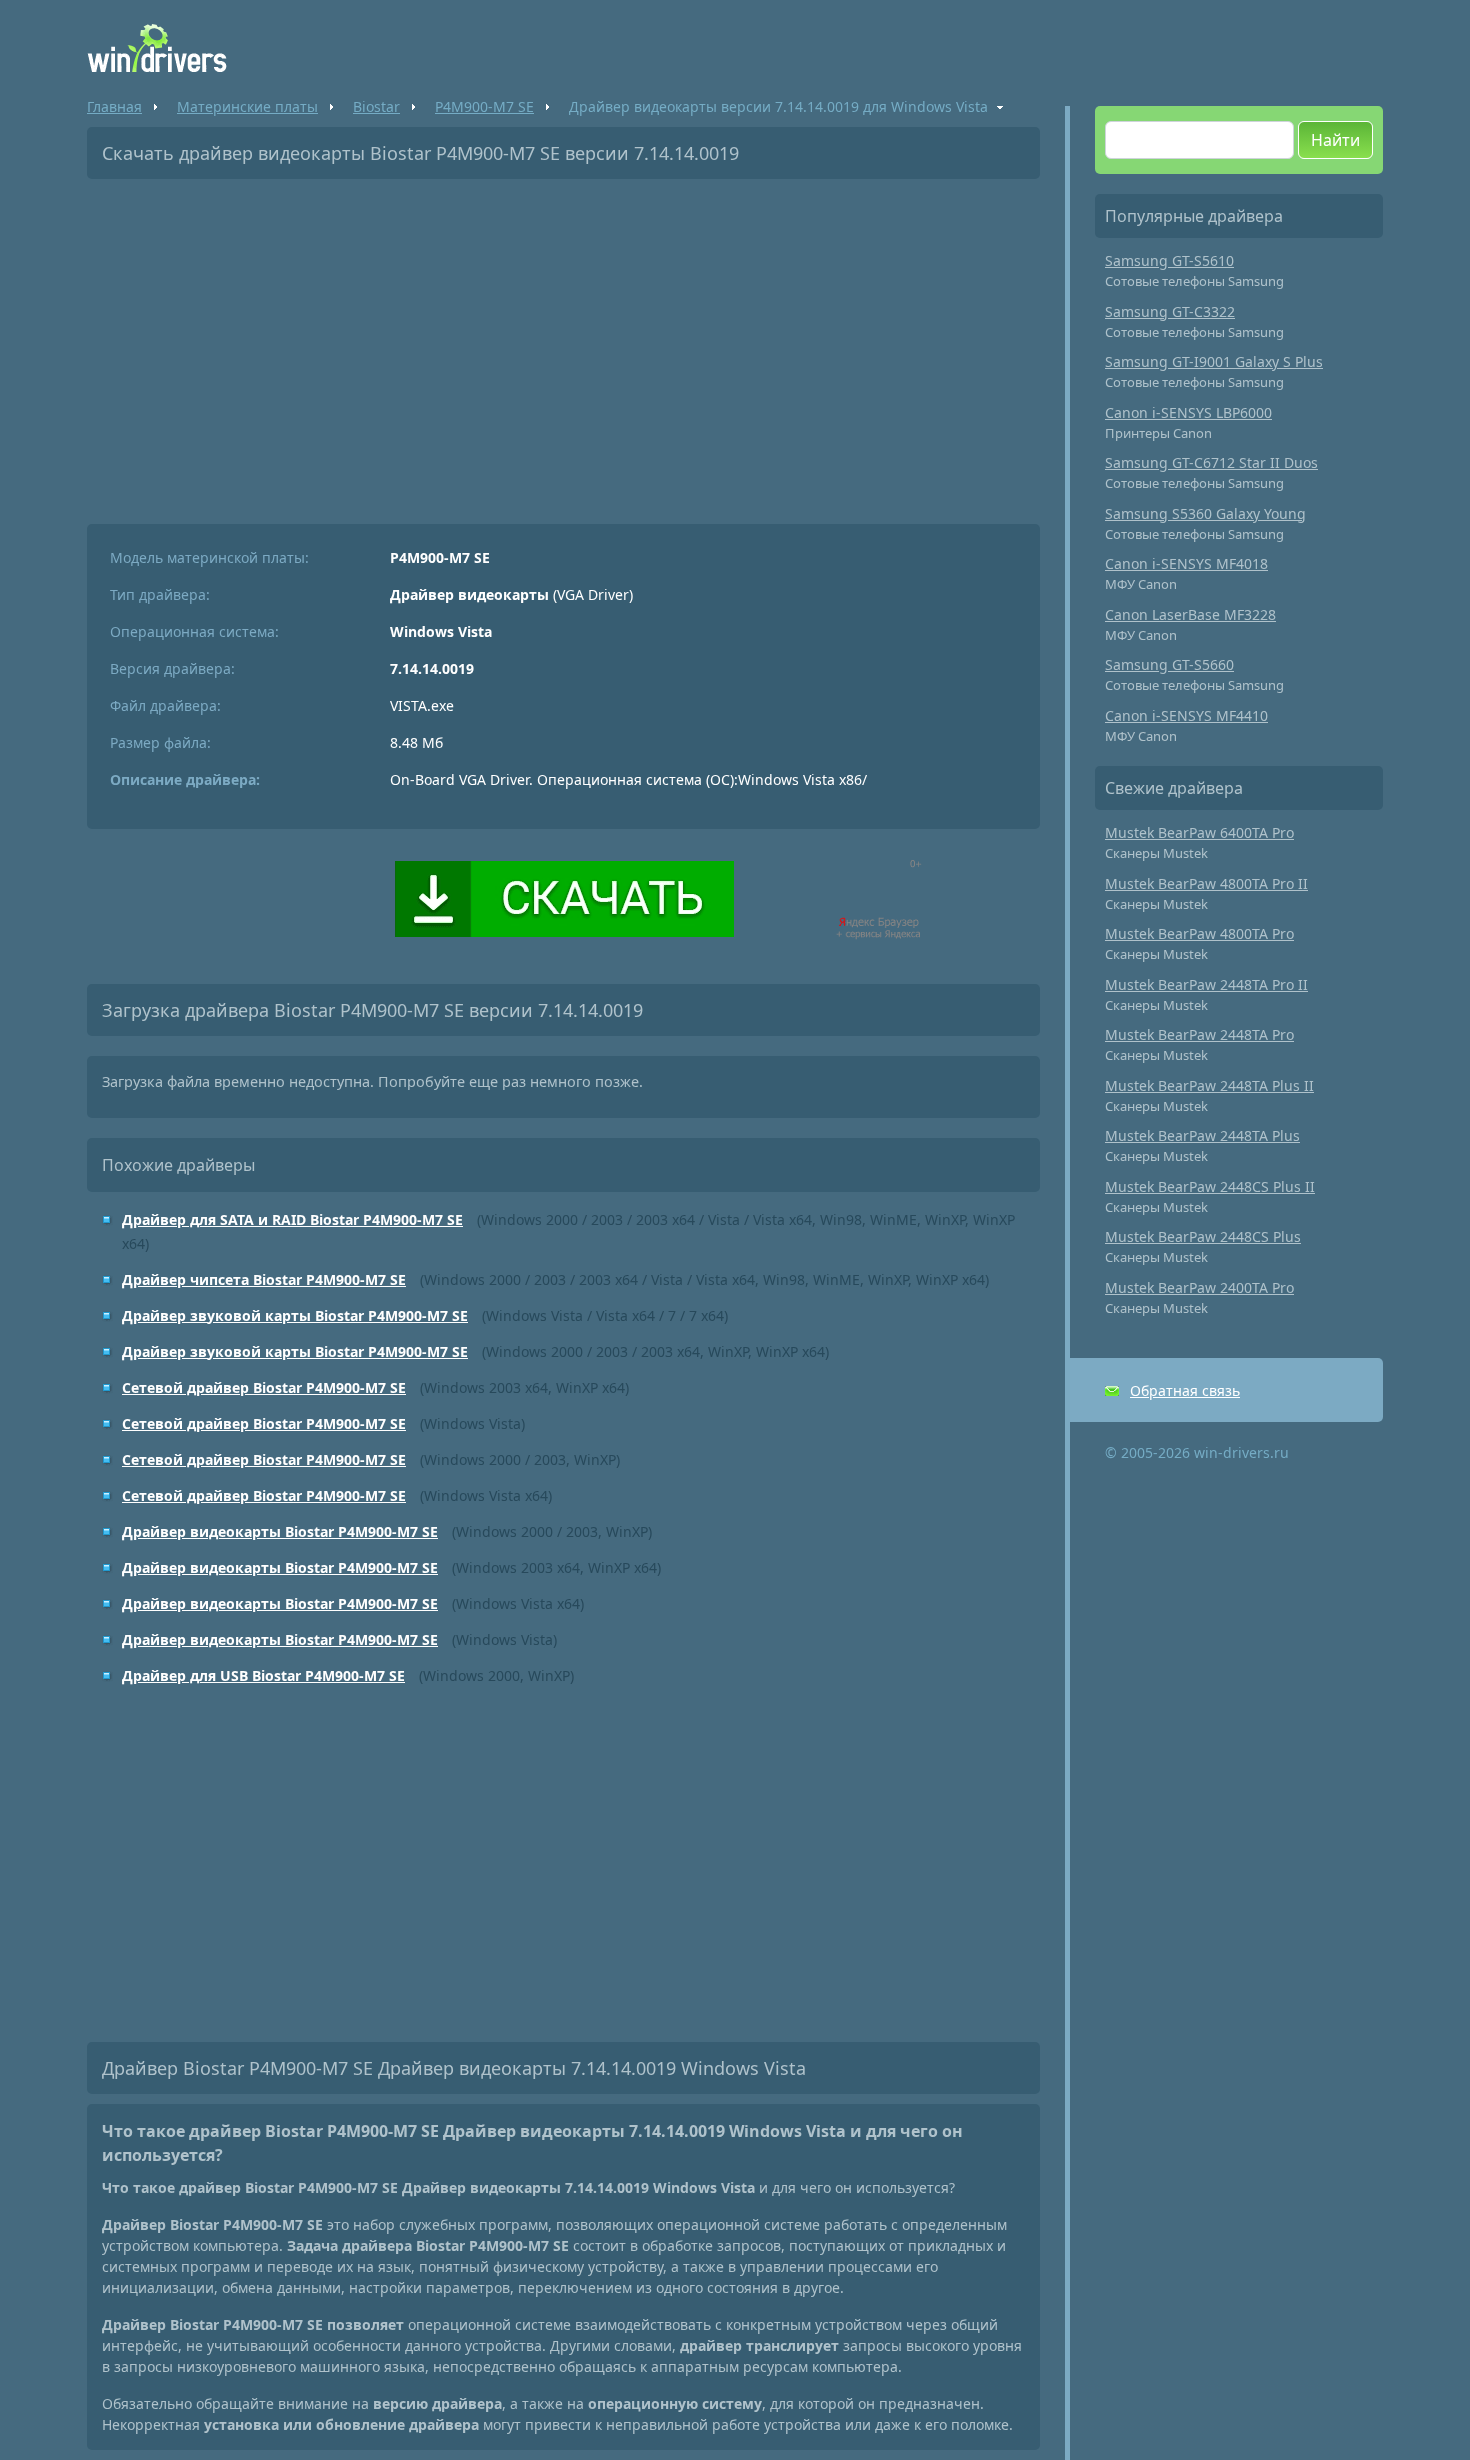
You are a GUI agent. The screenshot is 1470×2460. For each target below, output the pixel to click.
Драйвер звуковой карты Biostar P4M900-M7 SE (295, 1315)
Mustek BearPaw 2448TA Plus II (1209, 1085)
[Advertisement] (563, 344)
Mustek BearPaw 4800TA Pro (1199, 933)
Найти (1335, 140)
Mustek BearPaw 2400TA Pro (1199, 1287)
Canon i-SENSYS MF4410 (1186, 715)
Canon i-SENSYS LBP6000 (1188, 412)
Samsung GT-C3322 (1170, 311)
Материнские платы (247, 106)
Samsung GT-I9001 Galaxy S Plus (1214, 361)
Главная (114, 106)
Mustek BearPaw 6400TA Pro (1199, 832)
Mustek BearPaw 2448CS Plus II (1210, 1186)
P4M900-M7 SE (484, 106)
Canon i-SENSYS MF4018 (1186, 563)
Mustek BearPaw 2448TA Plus (1202, 1135)
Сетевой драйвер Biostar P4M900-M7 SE (264, 1387)
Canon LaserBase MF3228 (1190, 614)
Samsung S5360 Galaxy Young (1205, 513)
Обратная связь (1185, 1390)
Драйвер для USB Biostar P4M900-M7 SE (263, 1675)
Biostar (376, 106)
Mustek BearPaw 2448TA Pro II (1206, 984)
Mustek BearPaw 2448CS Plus (1203, 1236)
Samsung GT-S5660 (1169, 664)
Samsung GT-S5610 (1169, 260)
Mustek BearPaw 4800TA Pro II (1206, 883)
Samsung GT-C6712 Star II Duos (1211, 462)
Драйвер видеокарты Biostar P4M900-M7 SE (280, 1531)
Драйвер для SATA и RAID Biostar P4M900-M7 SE (292, 1219)
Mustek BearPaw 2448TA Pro (1199, 1034)
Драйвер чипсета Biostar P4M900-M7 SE (264, 1279)
